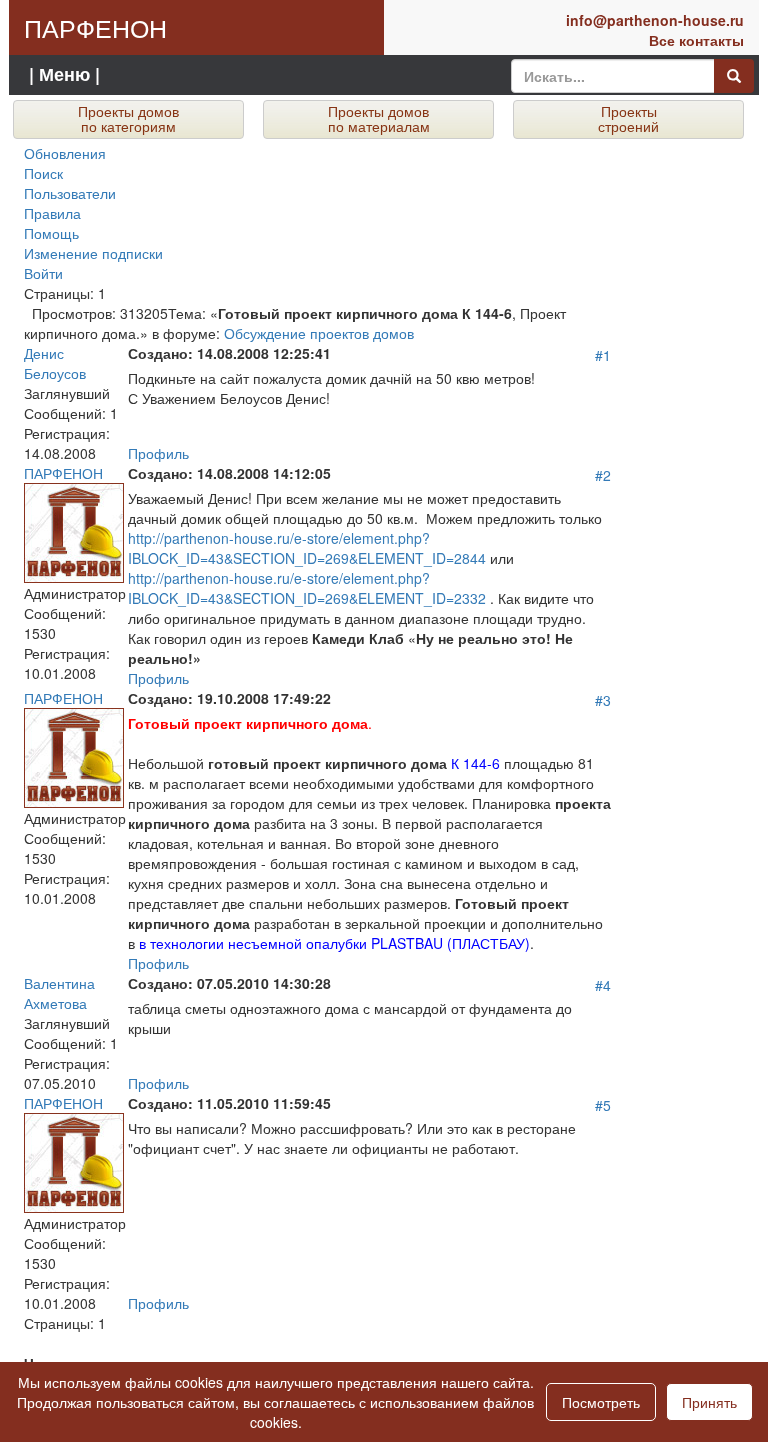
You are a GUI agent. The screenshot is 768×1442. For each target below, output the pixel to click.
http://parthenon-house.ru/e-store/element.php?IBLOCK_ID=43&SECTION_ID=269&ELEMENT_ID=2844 (307, 548)
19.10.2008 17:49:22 (229, 698)
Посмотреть (601, 1402)
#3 (603, 700)
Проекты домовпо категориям (128, 118)
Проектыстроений (628, 118)
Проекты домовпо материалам (379, 118)
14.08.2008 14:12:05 (229, 473)
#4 (603, 985)
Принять (709, 1402)
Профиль (158, 453)
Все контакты (696, 40)
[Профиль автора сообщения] (74, 530)
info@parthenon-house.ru (655, 20)
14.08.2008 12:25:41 (229, 353)
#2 (603, 475)
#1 (603, 355)
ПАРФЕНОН (95, 27)
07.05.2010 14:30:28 (229, 983)
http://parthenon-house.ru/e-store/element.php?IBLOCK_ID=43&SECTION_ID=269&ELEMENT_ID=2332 (307, 588)
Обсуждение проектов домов (319, 333)
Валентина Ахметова (59, 993)
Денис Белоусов (55, 363)
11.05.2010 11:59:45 (229, 1103)
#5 (603, 1105)
